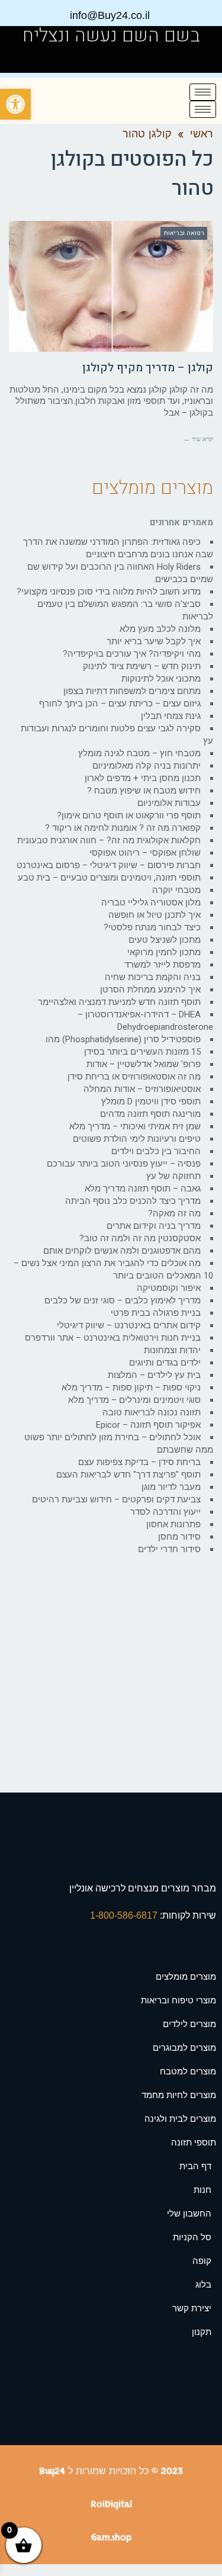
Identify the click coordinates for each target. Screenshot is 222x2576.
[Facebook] (25, 59)
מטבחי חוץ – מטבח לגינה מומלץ (139, 753)
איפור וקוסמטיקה (169, 1288)
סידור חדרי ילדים (169, 1549)
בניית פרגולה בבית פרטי (156, 1313)
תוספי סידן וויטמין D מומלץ (151, 1101)
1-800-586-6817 (125, 1915)
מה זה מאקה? (174, 1213)
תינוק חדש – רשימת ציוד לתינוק (142, 666)
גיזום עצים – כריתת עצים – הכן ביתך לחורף (120, 704)
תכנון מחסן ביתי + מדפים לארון (143, 778)
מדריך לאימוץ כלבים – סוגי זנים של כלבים (123, 1300)
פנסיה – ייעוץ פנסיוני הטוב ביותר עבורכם (124, 1164)
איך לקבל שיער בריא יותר (154, 641)
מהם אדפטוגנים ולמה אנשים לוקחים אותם (122, 1251)
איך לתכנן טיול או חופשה (155, 915)
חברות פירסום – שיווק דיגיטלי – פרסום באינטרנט (109, 865)
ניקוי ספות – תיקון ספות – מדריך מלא (131, 1387)
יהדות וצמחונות (172, 1350)
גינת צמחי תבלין (171, 716)
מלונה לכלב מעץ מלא (160, 629)
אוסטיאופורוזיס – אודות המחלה (142, 1089)
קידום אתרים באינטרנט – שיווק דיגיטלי (129, 1325)
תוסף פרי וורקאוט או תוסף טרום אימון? (129, 815)
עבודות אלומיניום (169, 803)
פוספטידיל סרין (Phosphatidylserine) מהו (123, 1039)
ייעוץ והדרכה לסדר (165, 1512)
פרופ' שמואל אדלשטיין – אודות (144, 1064)
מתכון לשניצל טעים (165, 940)
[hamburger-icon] (203, 92)
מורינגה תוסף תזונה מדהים (150, 1114)
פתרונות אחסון (173, 1524)
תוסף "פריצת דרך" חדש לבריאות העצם (128, 1475)
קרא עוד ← (198, 439)
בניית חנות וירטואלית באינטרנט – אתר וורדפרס (113, 1338)
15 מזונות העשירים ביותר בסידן (142, 1052)
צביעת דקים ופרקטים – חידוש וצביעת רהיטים (116, 1499)
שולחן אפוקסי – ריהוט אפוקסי (145, 853)
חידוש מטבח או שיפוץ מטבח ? (144, 791)
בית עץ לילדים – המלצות (154, 1375)
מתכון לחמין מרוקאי (164, 952)
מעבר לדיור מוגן (171, 1487)
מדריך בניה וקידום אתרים (154, 1226)
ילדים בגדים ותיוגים (165, 1363)
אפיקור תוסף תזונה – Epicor (148, 1425)
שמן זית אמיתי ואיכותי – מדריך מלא (135, 1126)
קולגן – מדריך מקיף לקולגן (148, 368)
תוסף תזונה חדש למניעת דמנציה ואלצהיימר (119, 1002)
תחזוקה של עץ (173, 1176)
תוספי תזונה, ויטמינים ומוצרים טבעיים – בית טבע (109, 878)
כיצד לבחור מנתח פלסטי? (152, 927)
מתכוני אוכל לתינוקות (161, 679)
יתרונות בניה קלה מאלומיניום (147, 766)
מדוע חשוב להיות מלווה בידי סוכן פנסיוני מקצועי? (109, 592)
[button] (15, 104)
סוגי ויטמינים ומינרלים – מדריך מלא (134, 1400)
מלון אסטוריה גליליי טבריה (151, 902)
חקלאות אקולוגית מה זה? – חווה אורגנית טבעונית (109, 840)
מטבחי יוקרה (176, 890)
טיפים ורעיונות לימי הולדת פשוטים (137, 1139)
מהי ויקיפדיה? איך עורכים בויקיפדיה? (132, 654)
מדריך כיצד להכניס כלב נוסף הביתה (133, 1201)
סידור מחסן (179, 1537)
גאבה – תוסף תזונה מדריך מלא (143, 1189)
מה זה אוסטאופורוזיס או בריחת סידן (134, 1077)
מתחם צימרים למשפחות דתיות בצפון (132, 691)
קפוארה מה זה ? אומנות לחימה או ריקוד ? (123, 828)
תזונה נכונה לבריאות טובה (152, 1412)
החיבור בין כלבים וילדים (156, 1151)
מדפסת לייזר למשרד (163, 965)
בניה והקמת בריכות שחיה (153, 977)
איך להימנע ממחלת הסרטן (150, 990)
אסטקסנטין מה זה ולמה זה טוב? (140, 1238)
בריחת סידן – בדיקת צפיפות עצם (139, 1462)
